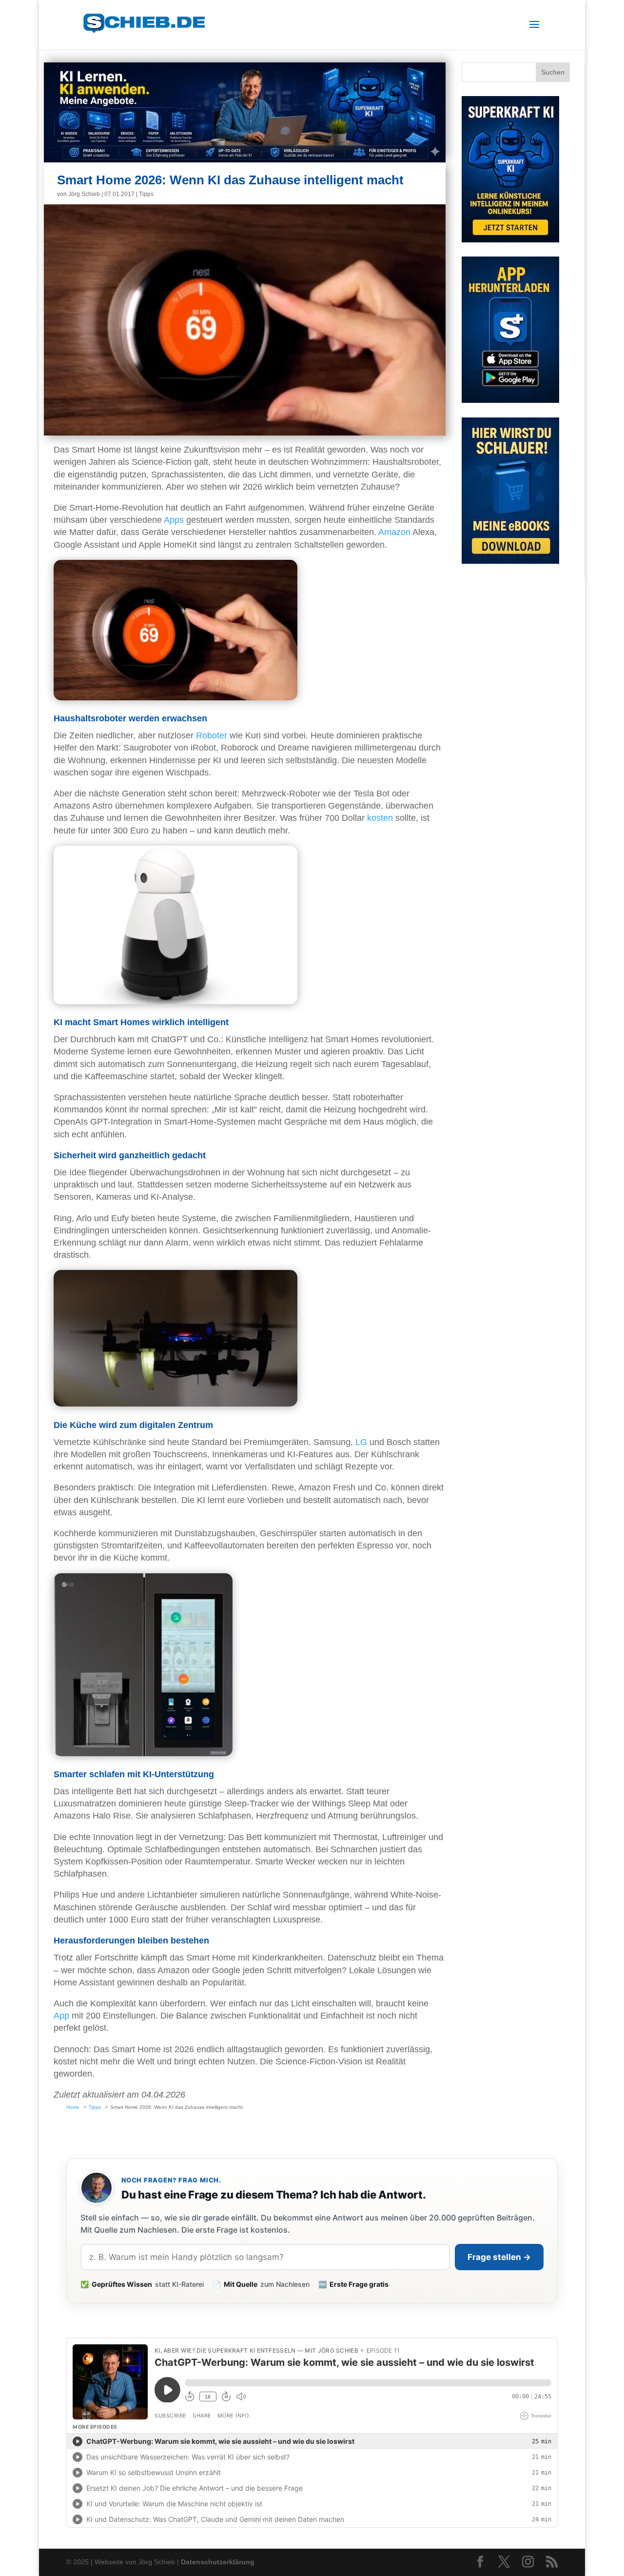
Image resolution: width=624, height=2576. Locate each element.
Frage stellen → (499, 2257)
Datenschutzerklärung (218, 2562)
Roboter (212, 735)
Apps (174, 520)
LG (361, 1442)
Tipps (146, 194)
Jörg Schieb (84, 194)
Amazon (394, 532)
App (61, 2016)
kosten (380, 818)
